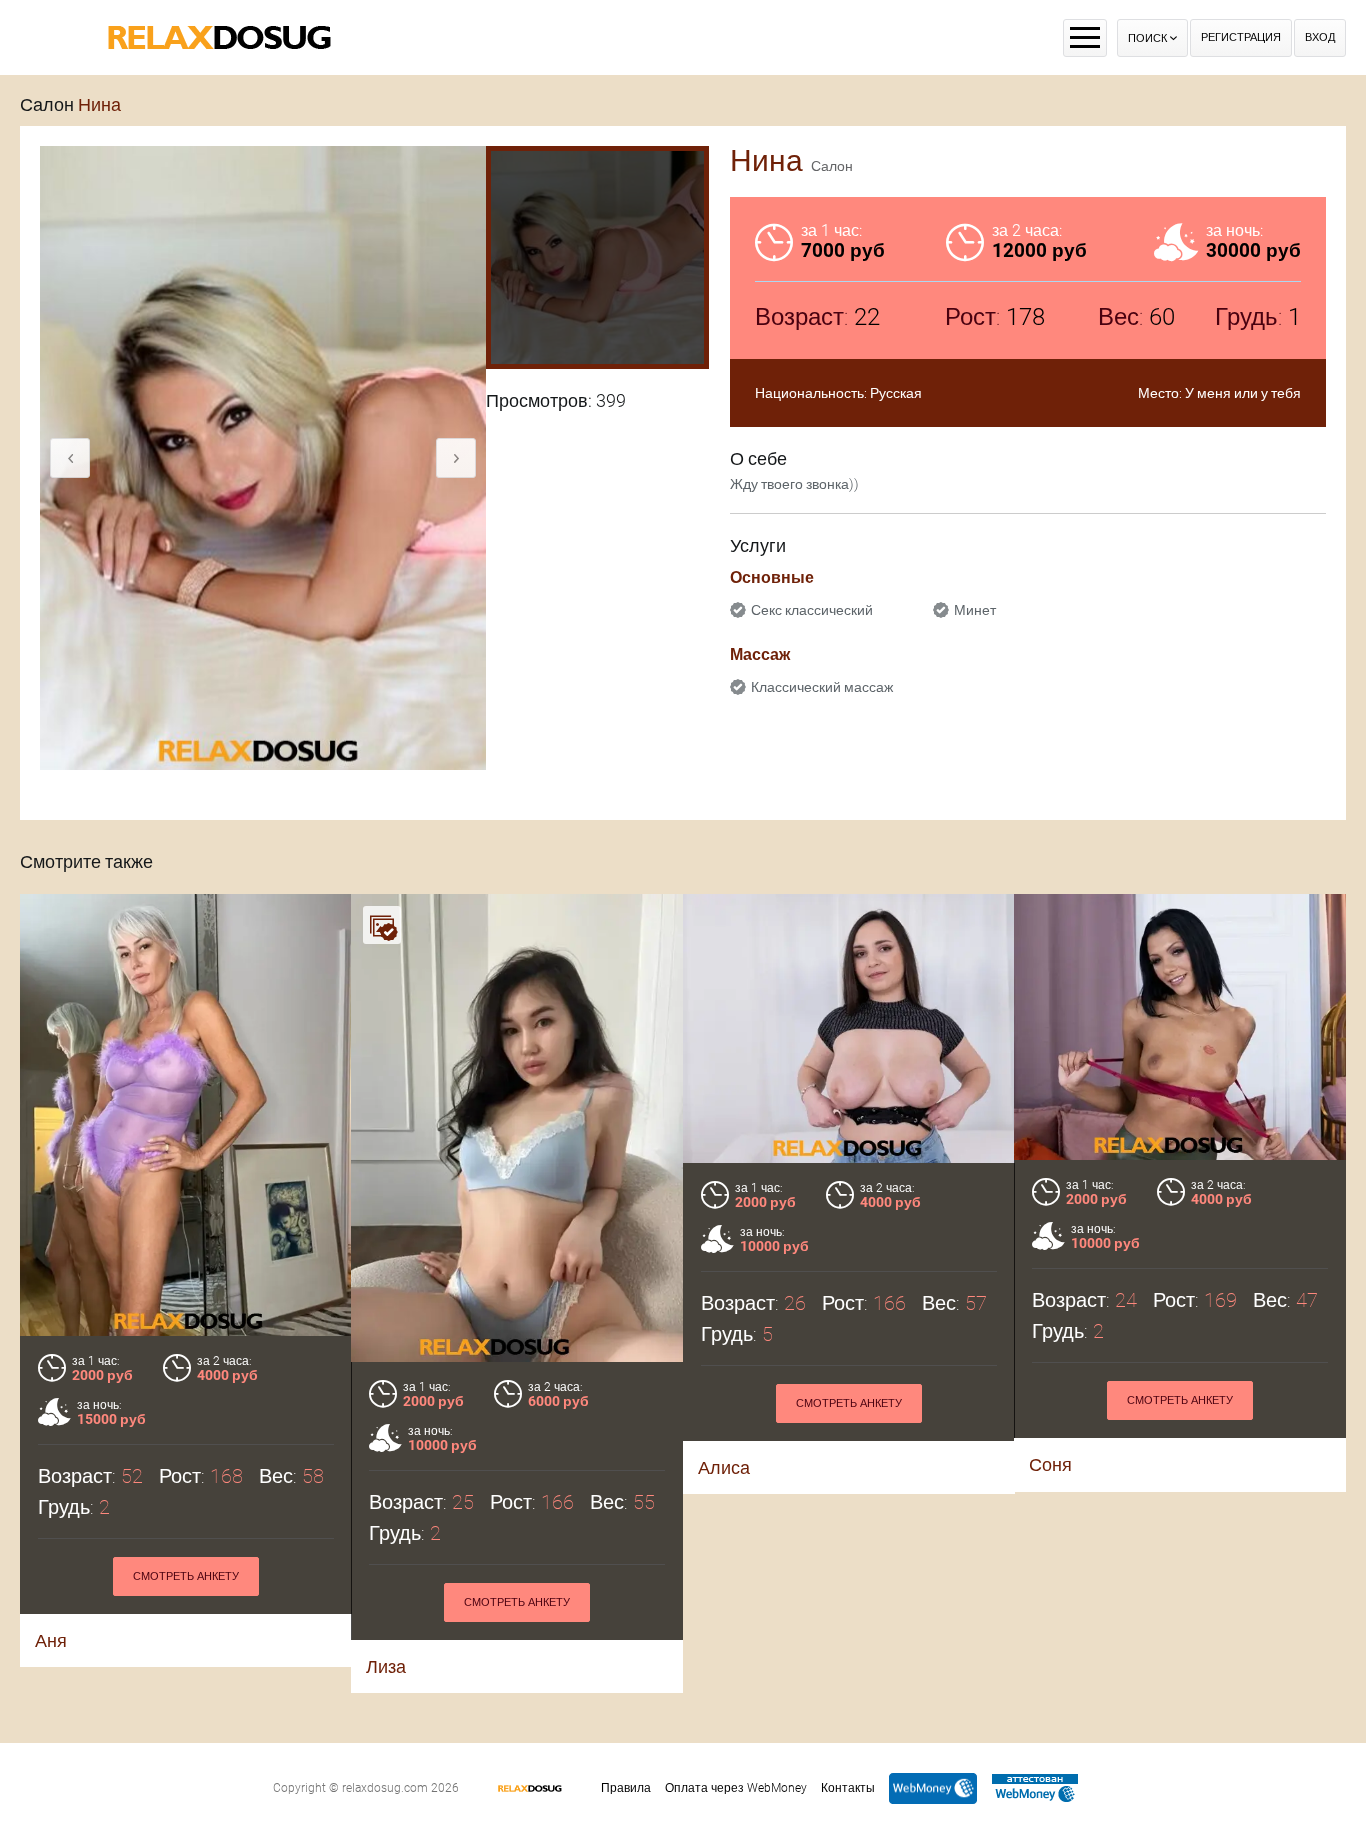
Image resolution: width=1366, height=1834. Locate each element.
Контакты (848, 1788)
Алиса (724, 1467)
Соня (1050, 1464)
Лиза (386, 1666)
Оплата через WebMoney (736, 1788)
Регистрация (1241, 37)
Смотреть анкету (186, 1576)
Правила (626, 1788)
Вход (1320, 37)
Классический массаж (822, 687)
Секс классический (812, 610)
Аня (51, 1640)
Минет (975, 610)
